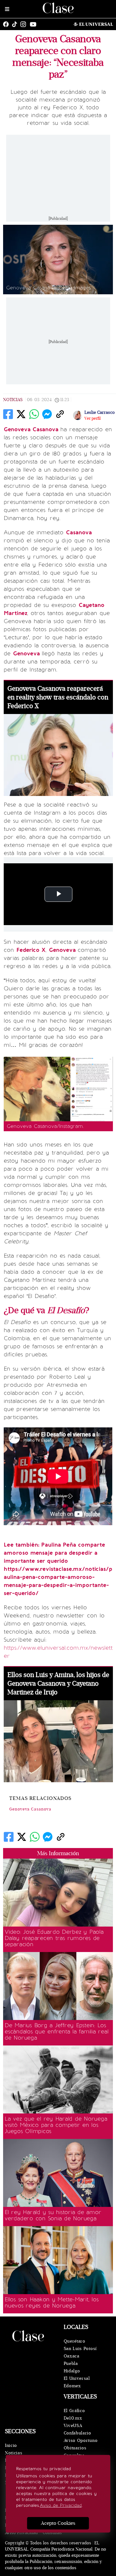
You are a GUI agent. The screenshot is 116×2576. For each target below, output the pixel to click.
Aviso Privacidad (21, 2533)
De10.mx (73, 2418)
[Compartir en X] (21, 414)
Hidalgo (72, 2371)
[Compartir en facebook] (8, 414)
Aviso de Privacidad (61, 2505)
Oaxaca (72, 2356)
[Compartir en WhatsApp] (34, 414)
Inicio (11, 2445)
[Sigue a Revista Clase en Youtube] (35, 24)
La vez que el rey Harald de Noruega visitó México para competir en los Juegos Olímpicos (56, 2125)
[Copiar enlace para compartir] (60, 414)
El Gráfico (74, 2411)
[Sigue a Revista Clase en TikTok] (16, 24)
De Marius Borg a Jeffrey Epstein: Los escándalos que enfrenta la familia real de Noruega (56, 2031)
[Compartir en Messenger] (47, 414)
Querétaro (75, 2341)
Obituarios (75, 2448)
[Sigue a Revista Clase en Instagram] (25, 24)
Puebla (71, 2364)
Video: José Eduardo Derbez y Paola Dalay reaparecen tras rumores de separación (54, 1938)
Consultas (52, 2533)
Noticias (13, 400)
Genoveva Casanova (30, 1809)
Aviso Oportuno (81, 2440)
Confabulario (77, 2433)
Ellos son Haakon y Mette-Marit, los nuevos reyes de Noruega (52, 2303)
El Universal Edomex (77, 2382)
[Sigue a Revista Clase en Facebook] (7, 24)
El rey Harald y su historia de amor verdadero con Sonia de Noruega (53, 2215)
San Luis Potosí (80, 2349)
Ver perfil (92, 418)
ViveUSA (73, 2426)
